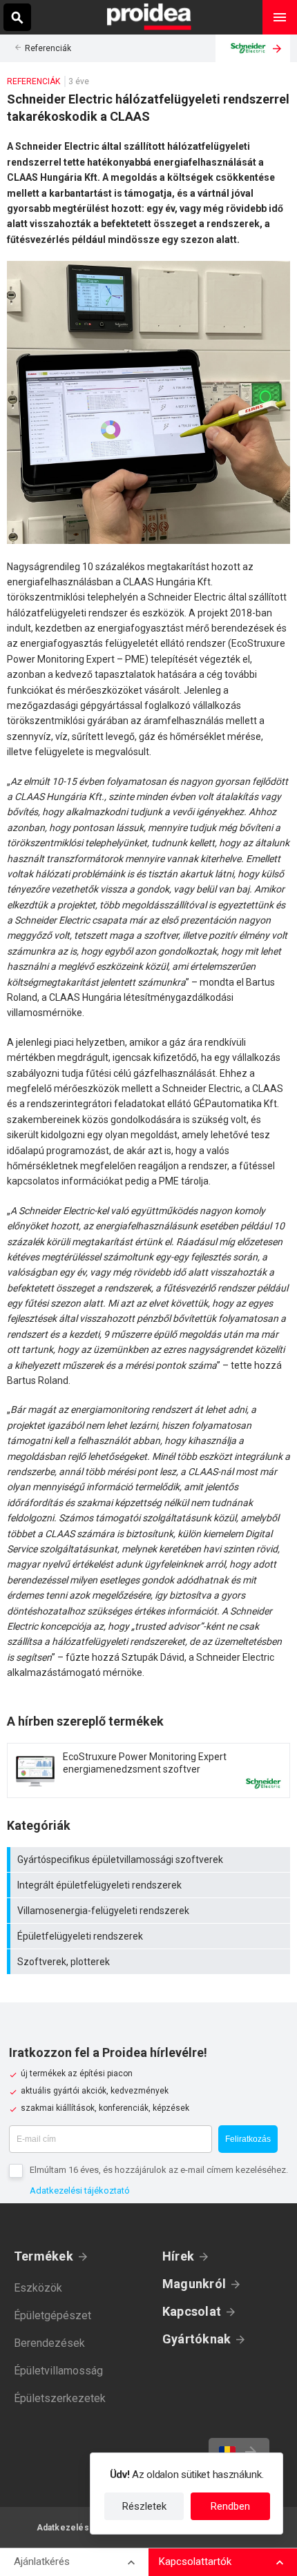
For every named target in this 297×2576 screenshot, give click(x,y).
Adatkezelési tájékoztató (80, 2190)
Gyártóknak (197, 2339)
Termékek (44, 2256)
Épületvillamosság (58, 2371)
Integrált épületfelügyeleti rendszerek (150, 1885)
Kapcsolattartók (195, 2562)
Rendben (230, 2506)
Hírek (178, 2256)
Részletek (144, 2506)
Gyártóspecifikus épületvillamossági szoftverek (150, 1860)
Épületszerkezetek (60, 2398)
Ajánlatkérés (42, 2562)
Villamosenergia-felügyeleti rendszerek (150, 1911)
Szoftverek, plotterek (150, 1962)
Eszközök (38, 2288)
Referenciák (48, 48)
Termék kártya (148, 1770)
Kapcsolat (192, 2311)
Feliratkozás (248, 2139)
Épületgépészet (52, 2315)
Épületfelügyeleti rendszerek (150, 1936)
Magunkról (194, 2284)
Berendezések (49, 2343)
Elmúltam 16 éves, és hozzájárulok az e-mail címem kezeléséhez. (159, 2170)
